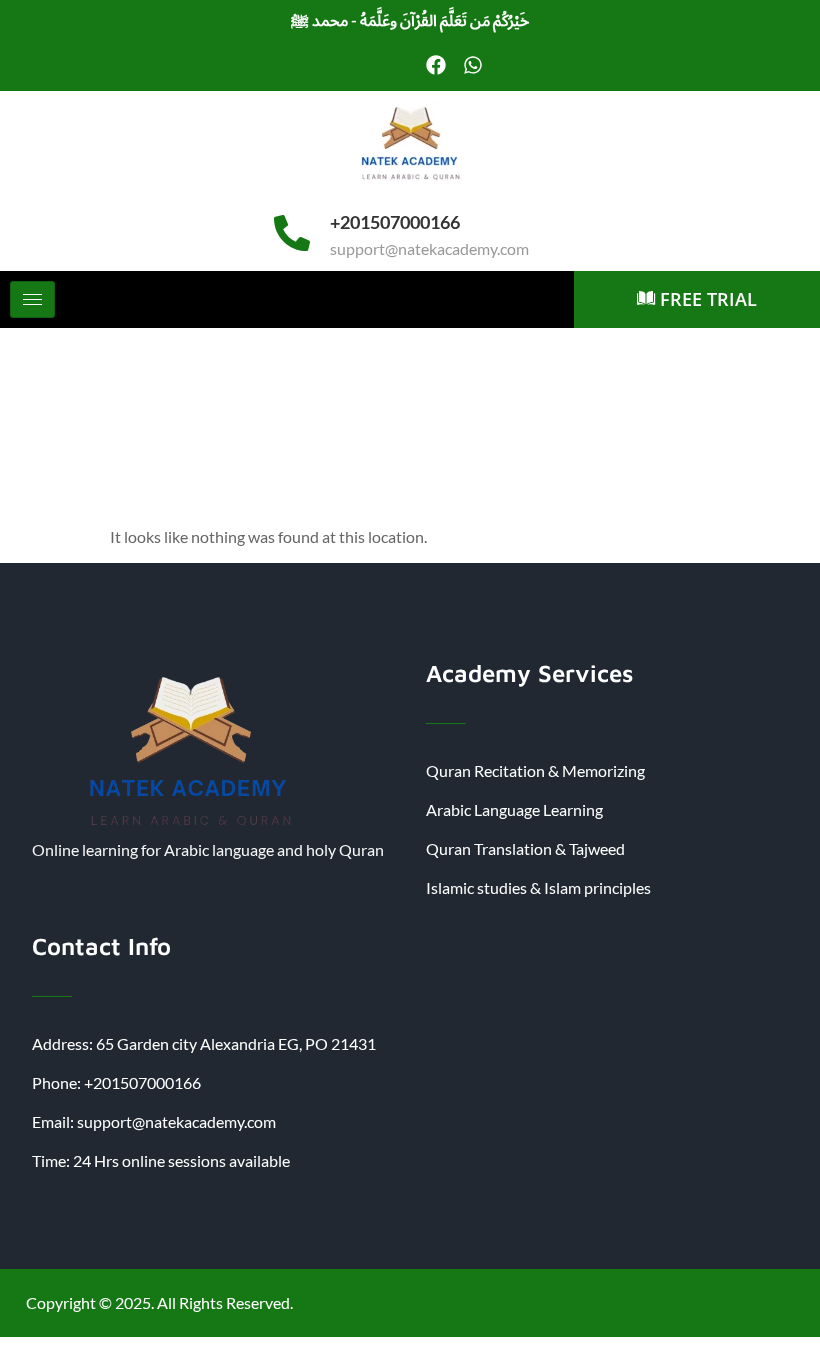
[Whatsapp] (473, 65)
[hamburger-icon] (32, 299)
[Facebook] (436, 65)
